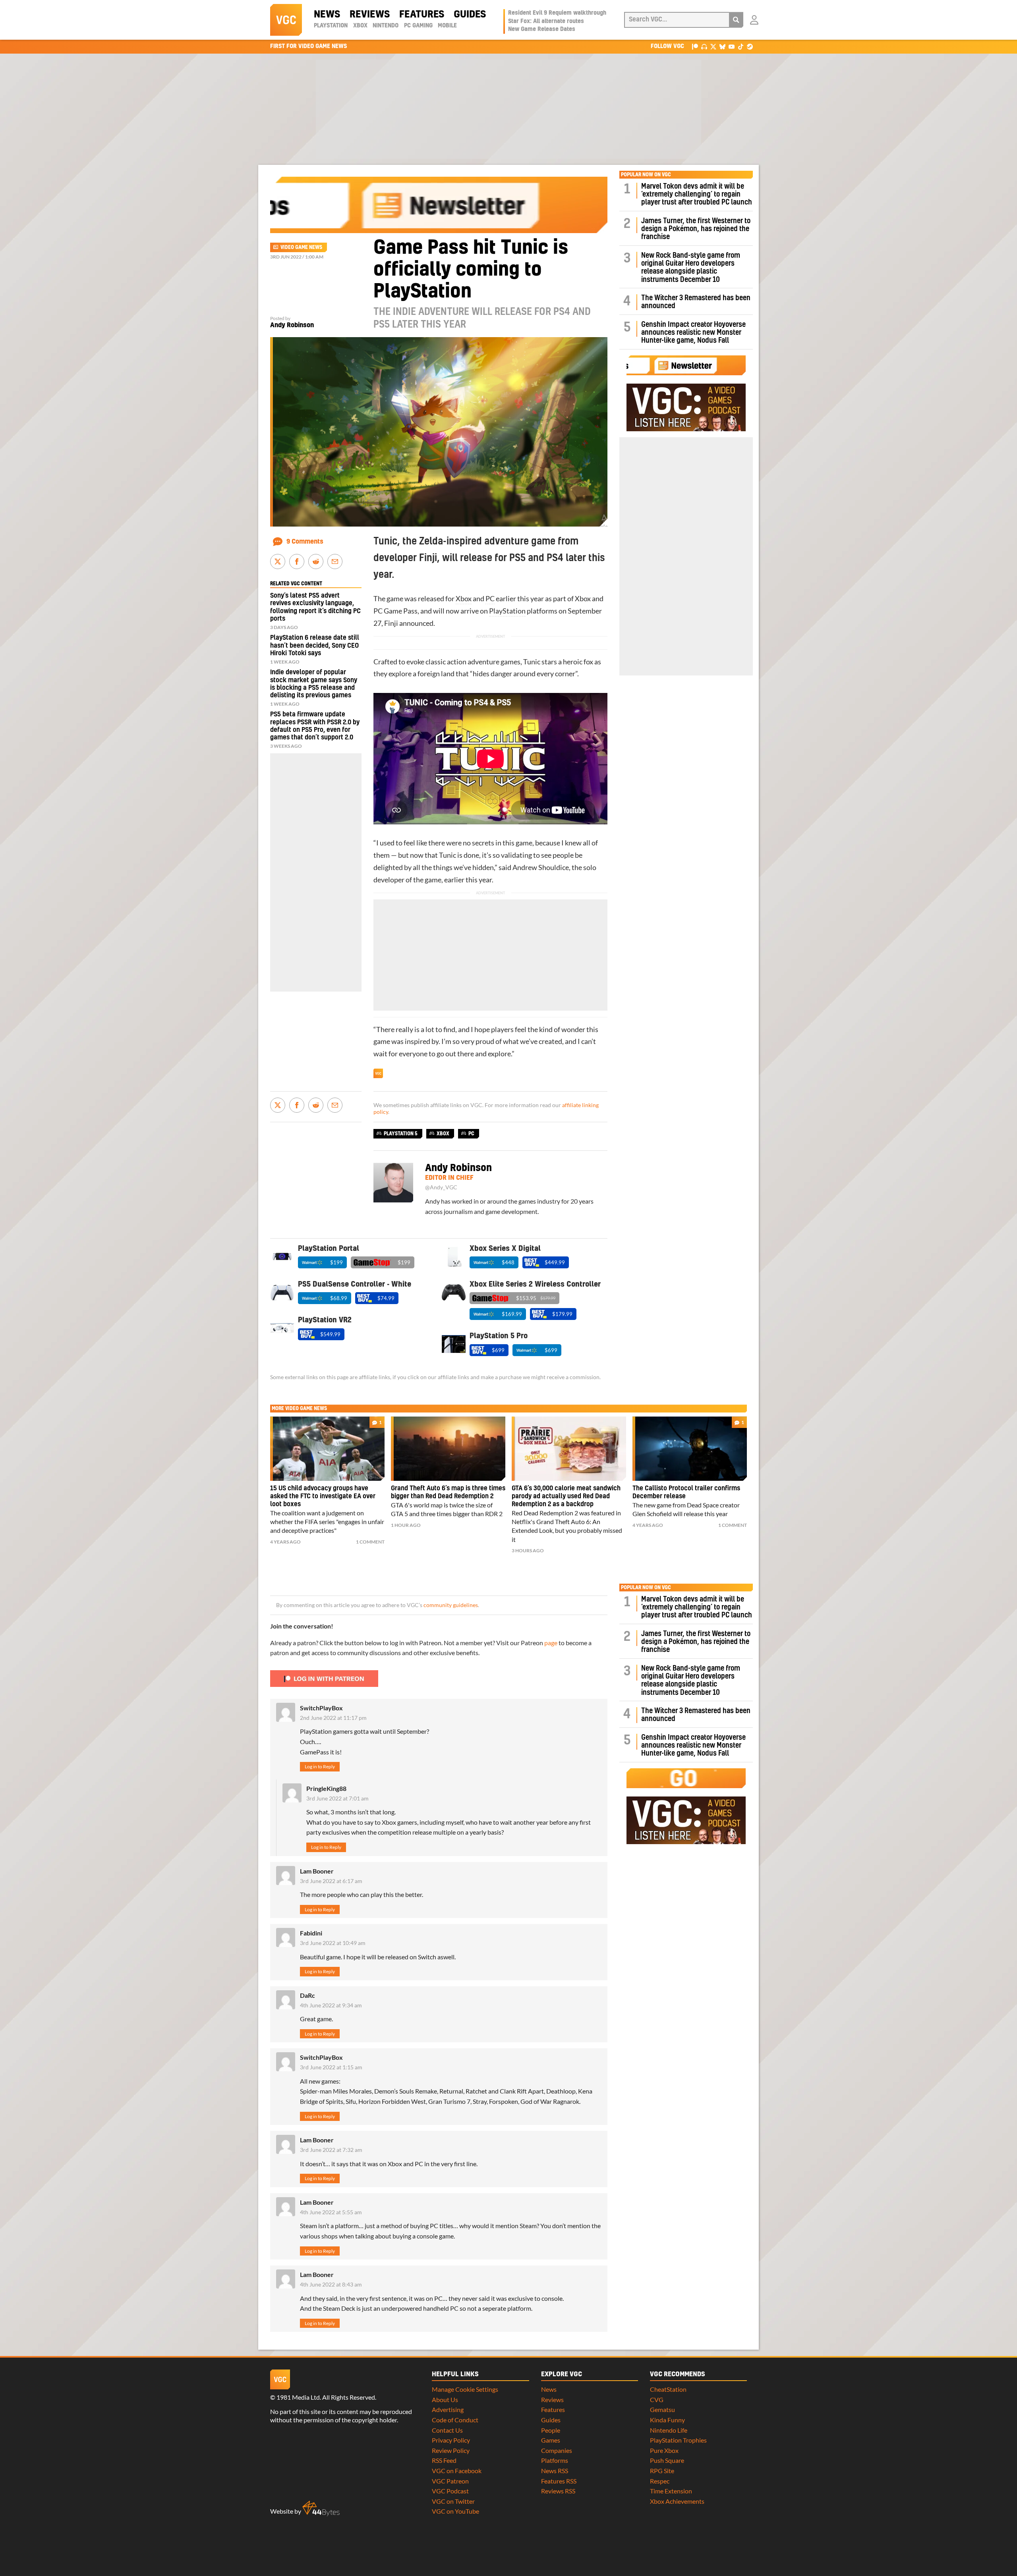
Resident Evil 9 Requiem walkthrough (557, 13)
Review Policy (451, 2450)
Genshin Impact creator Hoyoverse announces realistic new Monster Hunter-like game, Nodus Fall (693, 333)
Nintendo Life (669, 2430)
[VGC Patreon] (695, 46)
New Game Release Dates (542, 29)
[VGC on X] (713, 46)
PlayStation (331, 26)
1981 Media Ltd (298, 2397)
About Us (445, 2399)
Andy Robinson (292, 325)
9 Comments (305, 542)
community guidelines (451, 1605)
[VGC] (286, 20)
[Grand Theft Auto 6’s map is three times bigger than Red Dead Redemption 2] (448, 1449)
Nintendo (386, 26)
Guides (470, 15)
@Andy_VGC (441, 1187)
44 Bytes (321, 2508)
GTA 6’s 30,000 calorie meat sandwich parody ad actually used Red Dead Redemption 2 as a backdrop (566, 1496)
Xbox (360, 26)
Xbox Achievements (677, 2501)
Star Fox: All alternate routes (546, 21)
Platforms (555, 2460)
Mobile (447, 26)
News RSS (555, 2471)
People (551, 2430)
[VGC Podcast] (704, 46)
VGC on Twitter (453, 2501)
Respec (660, 2481)
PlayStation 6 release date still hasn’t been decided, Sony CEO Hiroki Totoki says (315, 645)
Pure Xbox (664, 2450)
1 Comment (370, 1542)
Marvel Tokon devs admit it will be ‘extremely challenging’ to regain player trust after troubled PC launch (697, 195)
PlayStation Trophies (678, 2440)
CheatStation (668, 2389)
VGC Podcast (450, 2491)
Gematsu (662, 2409)
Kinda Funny (667, 2420)
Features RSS (559, 2481)
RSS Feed (444, 2460)
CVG (657, 2399)
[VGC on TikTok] (741, 46)
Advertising (448, 2409)
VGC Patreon (450, 2481)
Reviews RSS (558, 2491)
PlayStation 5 (401, 1134)
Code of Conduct (455, 2420)
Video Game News (301, 247)
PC (490, 599)
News (327, 15)
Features (422, 15)
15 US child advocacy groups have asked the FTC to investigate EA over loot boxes (323, 1496)
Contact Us (447, 2430)
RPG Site (662, 2471)
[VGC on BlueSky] (722, 46)
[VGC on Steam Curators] (750, 46)
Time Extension (671, 2491)
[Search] (736, 20)
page (551, 1643)
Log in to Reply (320, 1767)
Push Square (667, 2460)
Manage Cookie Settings (465, 2389)
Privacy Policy (451, 2440)
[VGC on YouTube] (732, 46)
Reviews (370, 15)
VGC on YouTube (455, 2511)
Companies (557, 2450)
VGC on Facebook (457, 2471)
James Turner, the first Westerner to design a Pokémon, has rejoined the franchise (696, 229)
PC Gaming (418, 26)
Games (551, 2440)
